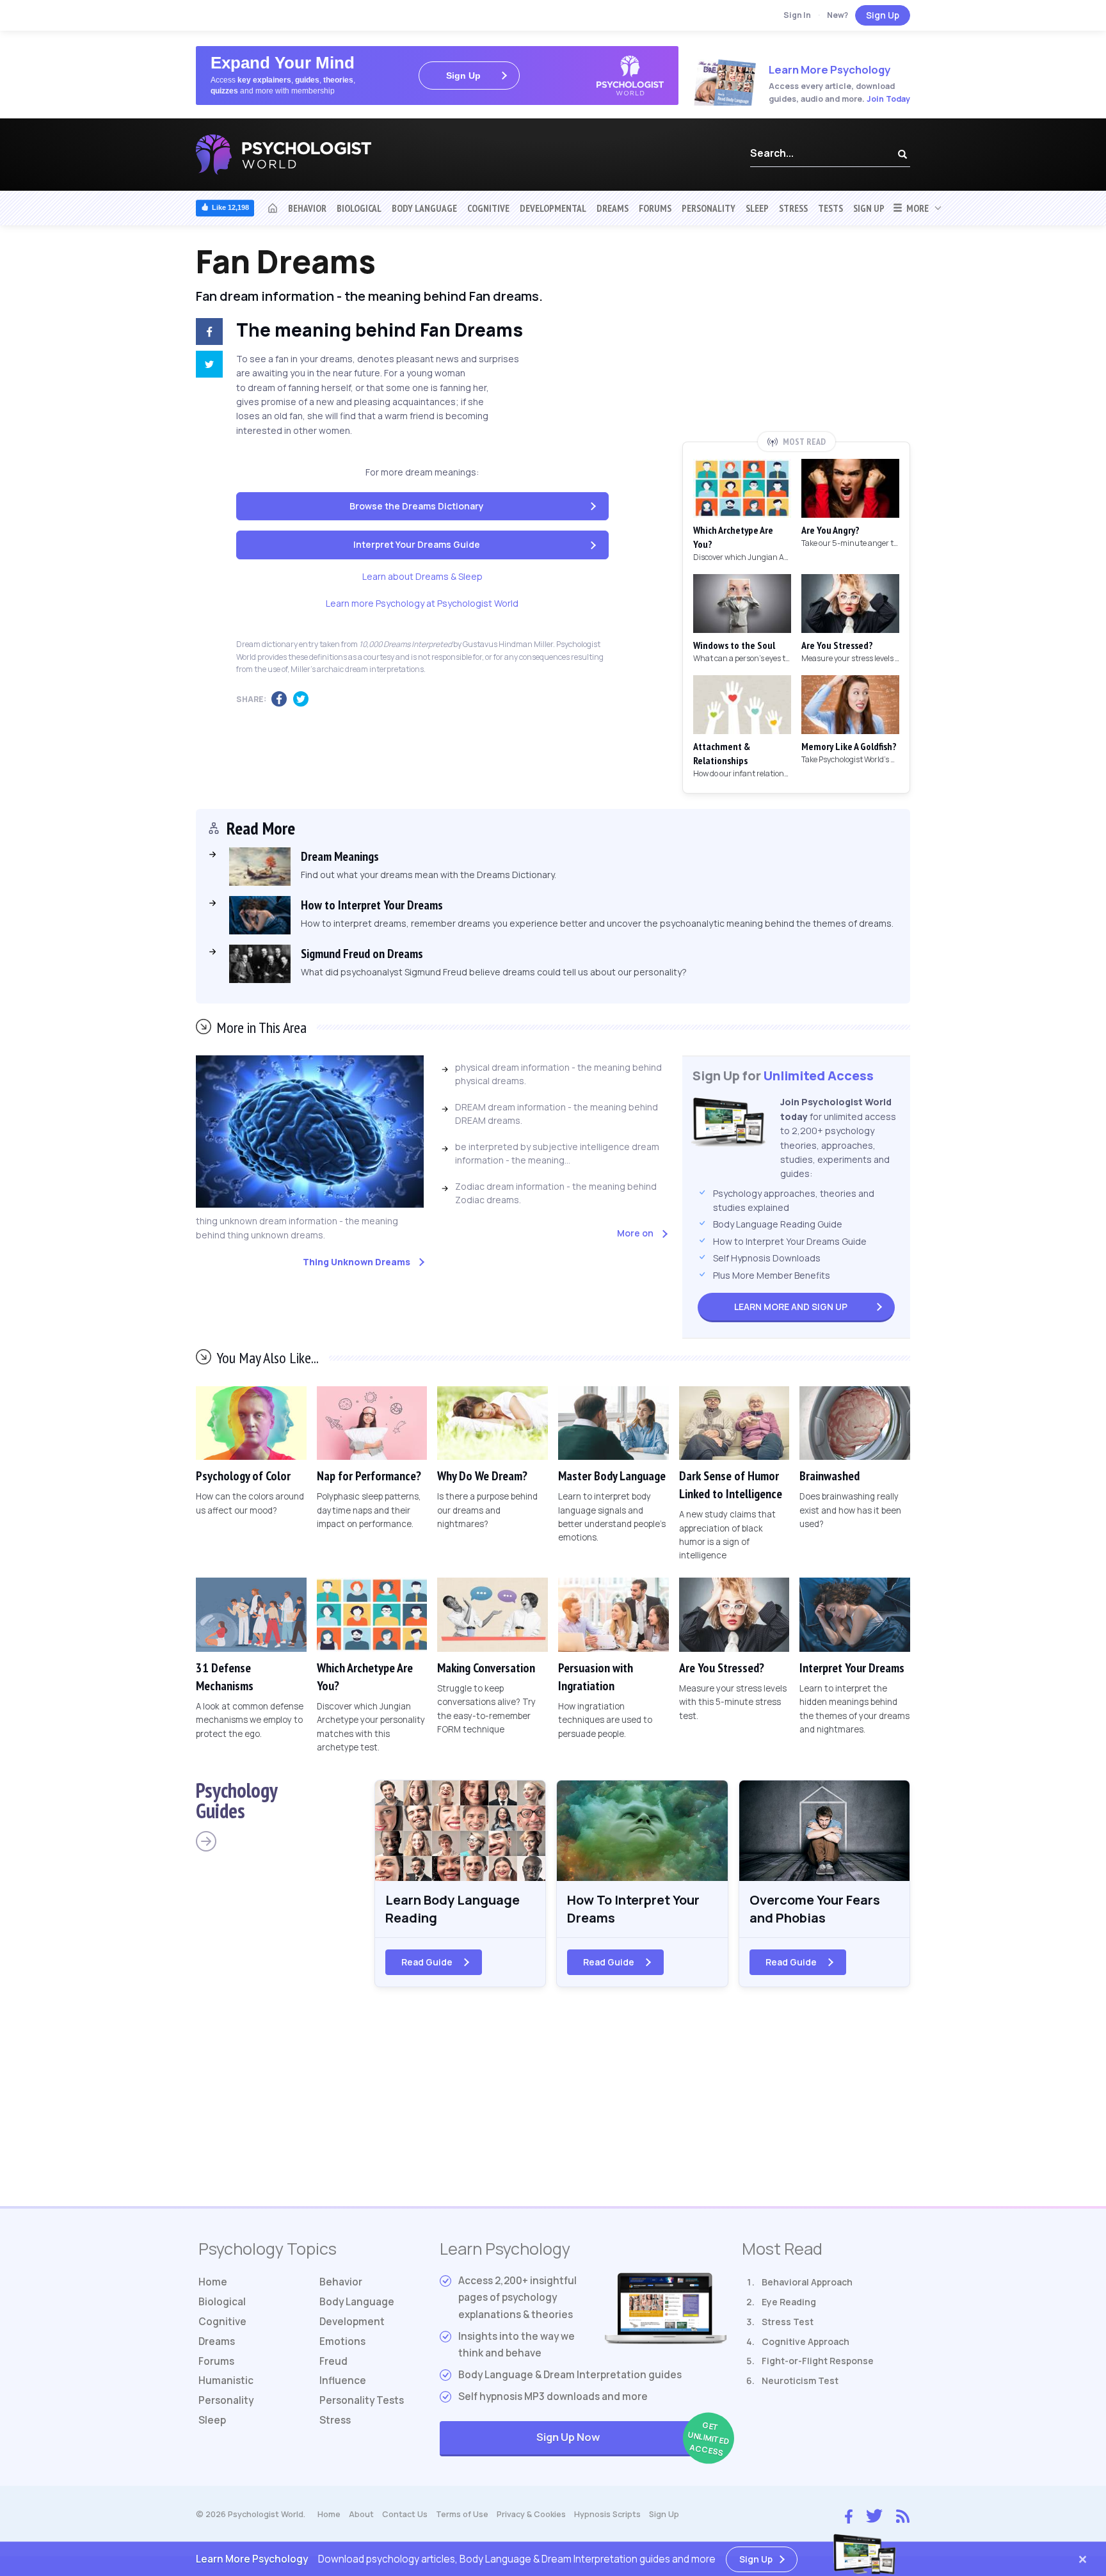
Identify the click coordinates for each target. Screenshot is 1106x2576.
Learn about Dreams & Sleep (422, 576)
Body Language (424, 208)
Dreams (613, 208)
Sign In (797, 15)
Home (213, 2282)
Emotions (342, 2341)
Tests (830, 208)
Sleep (757, 208)
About (361, 2514)
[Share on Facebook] (207, 333)
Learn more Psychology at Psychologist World (422, 603)
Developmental (553, 208)
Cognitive (488, 208)
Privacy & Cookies (531, 2514)
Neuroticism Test (800, 2380)
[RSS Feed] (903, 2515)
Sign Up (883, 15)
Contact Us (405, 2514)
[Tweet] (207, 366)
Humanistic (226, 2380)
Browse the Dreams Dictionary (417, 506)
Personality (709, 208)
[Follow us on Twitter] (874, 2515)
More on (635, 1233)
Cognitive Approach (805, 2341)
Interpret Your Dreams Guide (417, 544)
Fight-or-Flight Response (818, 2361)
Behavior (307, 208)
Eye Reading (789, 2302)
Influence (343, 2380)
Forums (655, 208)
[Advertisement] (796, 337)
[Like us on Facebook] (849, 2513)
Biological (359, 208)
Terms (462, 2514)
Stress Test (788, 2322)
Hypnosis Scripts (607, 2514)
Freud (333, 2361)
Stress (793, 208)
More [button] (916, 208)
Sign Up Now (631, 2439)
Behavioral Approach (807, 2282)
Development (352, 2322)
